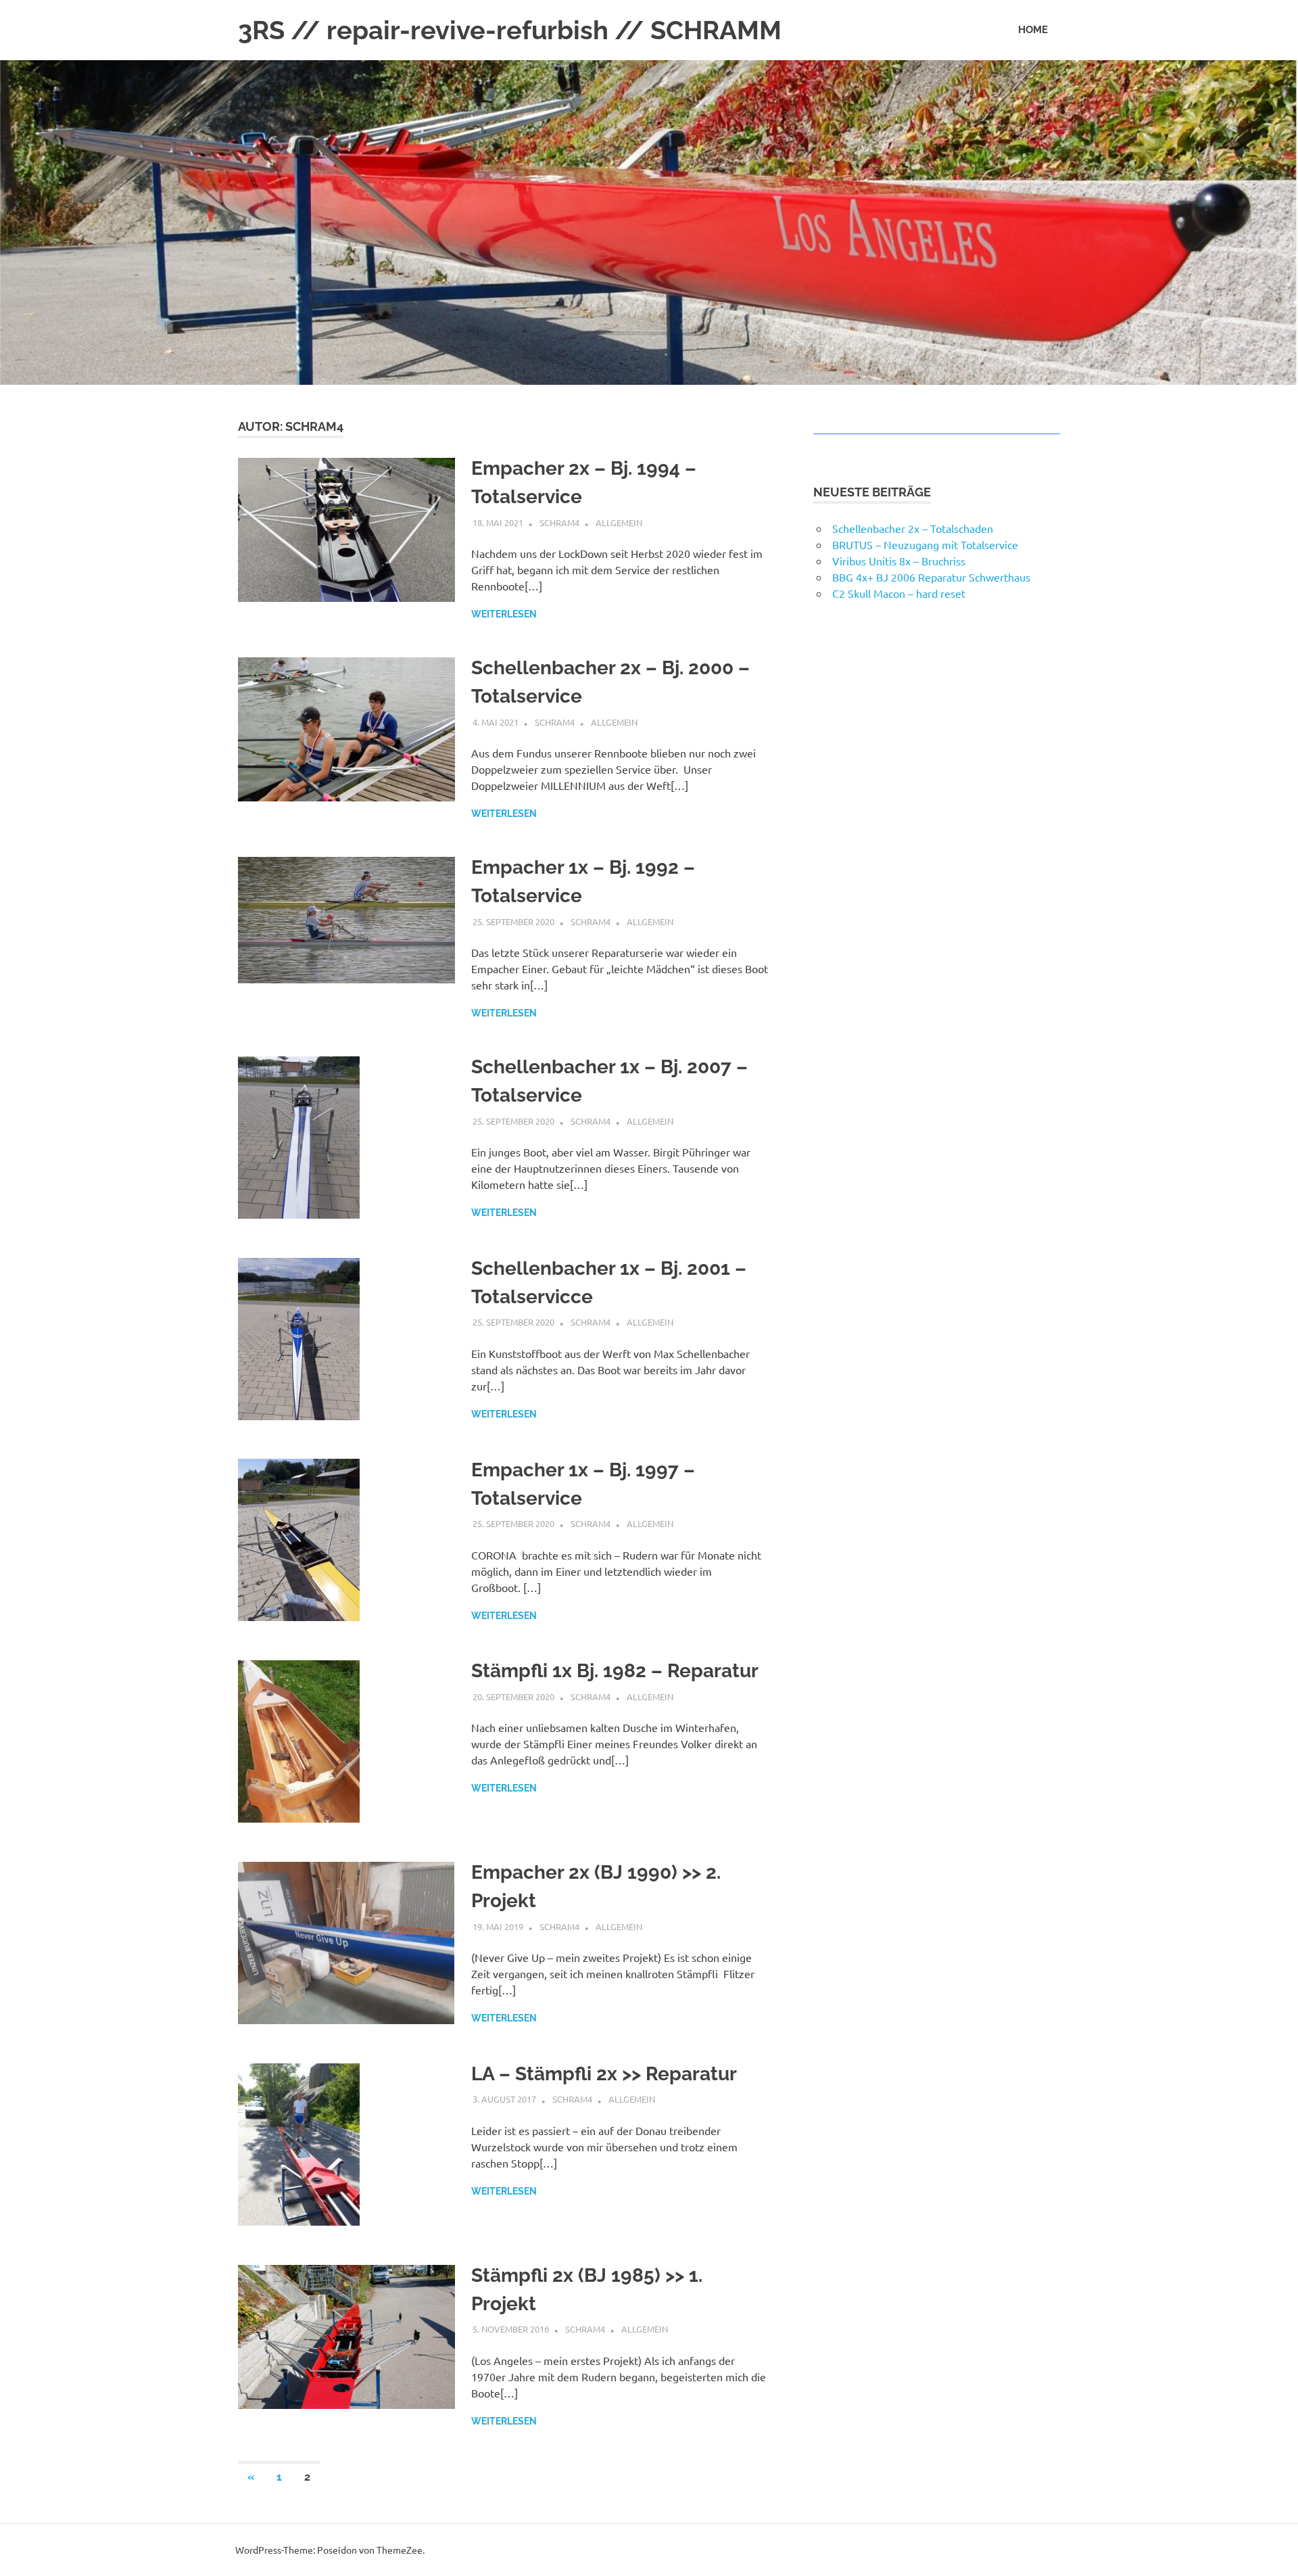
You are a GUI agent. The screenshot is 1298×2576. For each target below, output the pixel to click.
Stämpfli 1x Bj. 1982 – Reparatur (615, 1671)
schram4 (559, 522)
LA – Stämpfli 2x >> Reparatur (604, 2074)
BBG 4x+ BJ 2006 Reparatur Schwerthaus (931, 577)
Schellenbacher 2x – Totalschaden (913, 528)
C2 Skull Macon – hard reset (899, 593)
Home (1033, 30)
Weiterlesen (504, 614)
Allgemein (619, 522)
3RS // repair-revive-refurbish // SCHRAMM (510, 30)
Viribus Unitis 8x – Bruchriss (899, 561)
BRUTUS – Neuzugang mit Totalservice (925, 544)
